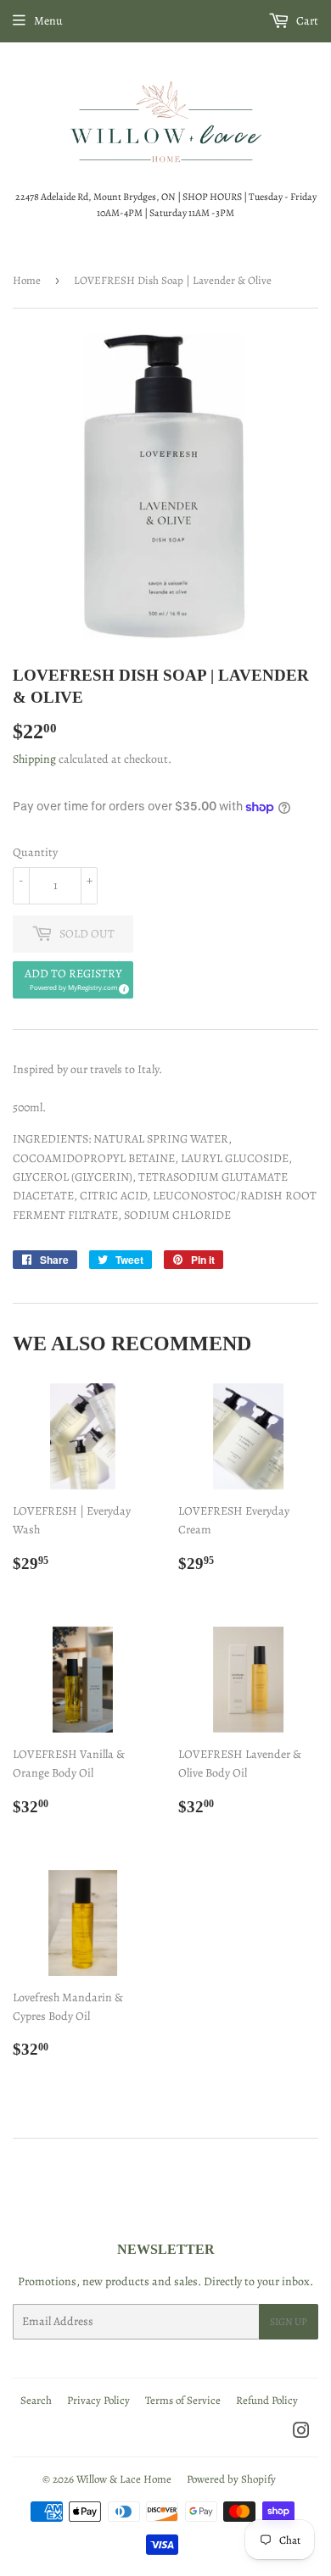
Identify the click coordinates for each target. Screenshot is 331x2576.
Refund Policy (267, 2400)
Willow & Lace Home (124, 2479)
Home (27, 280)
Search (36, 2400)
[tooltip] (121, 987)
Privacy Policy (98, 2400)
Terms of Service (183, 2400)
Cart (306, 21)
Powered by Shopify (231, 2479)
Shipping (34, 759)
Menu (48, 21)
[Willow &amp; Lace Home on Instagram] (301, 2433)
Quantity (35, 852)
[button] (73, 980)
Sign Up (289, 2322)
